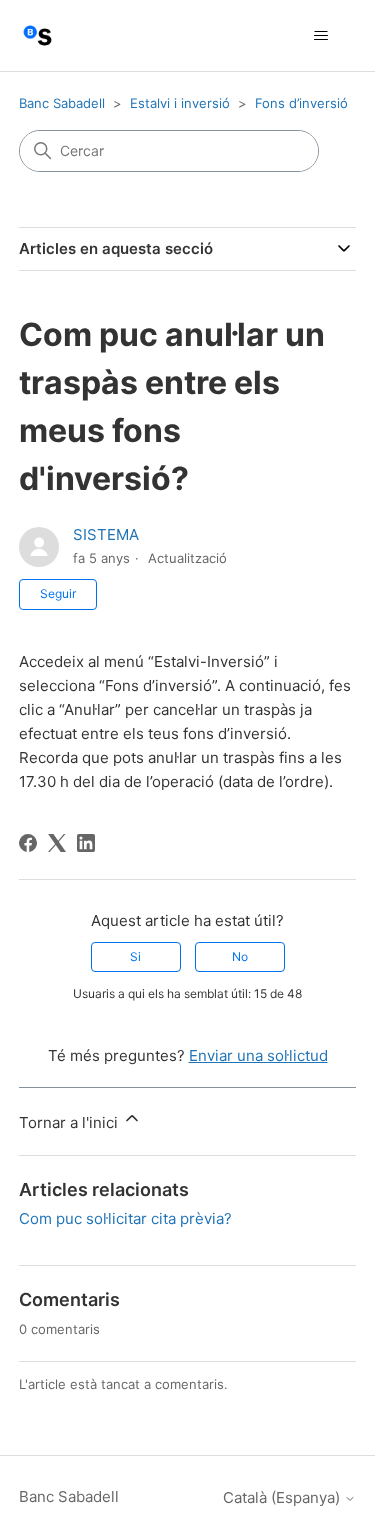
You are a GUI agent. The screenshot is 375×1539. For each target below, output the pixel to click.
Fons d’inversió (301, 103)
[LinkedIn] (86, 843)
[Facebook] (28, 843)
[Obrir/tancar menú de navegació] (320, 36)
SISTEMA (106, 534)
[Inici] (37, 35)
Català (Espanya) (283, 1497)
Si (135, 956)
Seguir (58, 593)
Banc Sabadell (62, 103)
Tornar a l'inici (70, 1122)
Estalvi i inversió (180, 103)
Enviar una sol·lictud (258, 1055)
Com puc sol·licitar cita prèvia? (125, 1218)
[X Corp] (57, 843)
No (240, 956)
